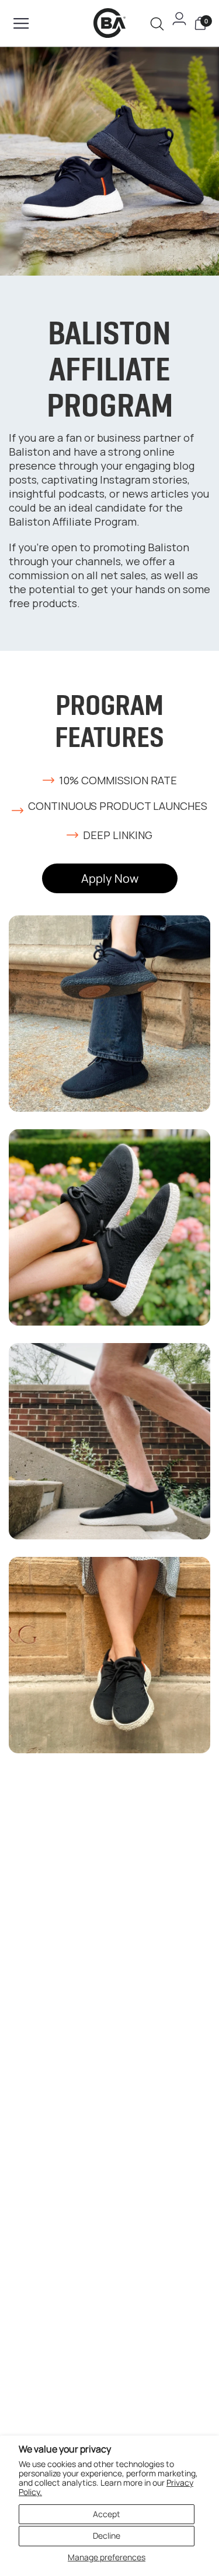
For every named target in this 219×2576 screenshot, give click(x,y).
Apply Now (110, 878)
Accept (107, 2514)
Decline (107, 2536)
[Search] (157, 24)
